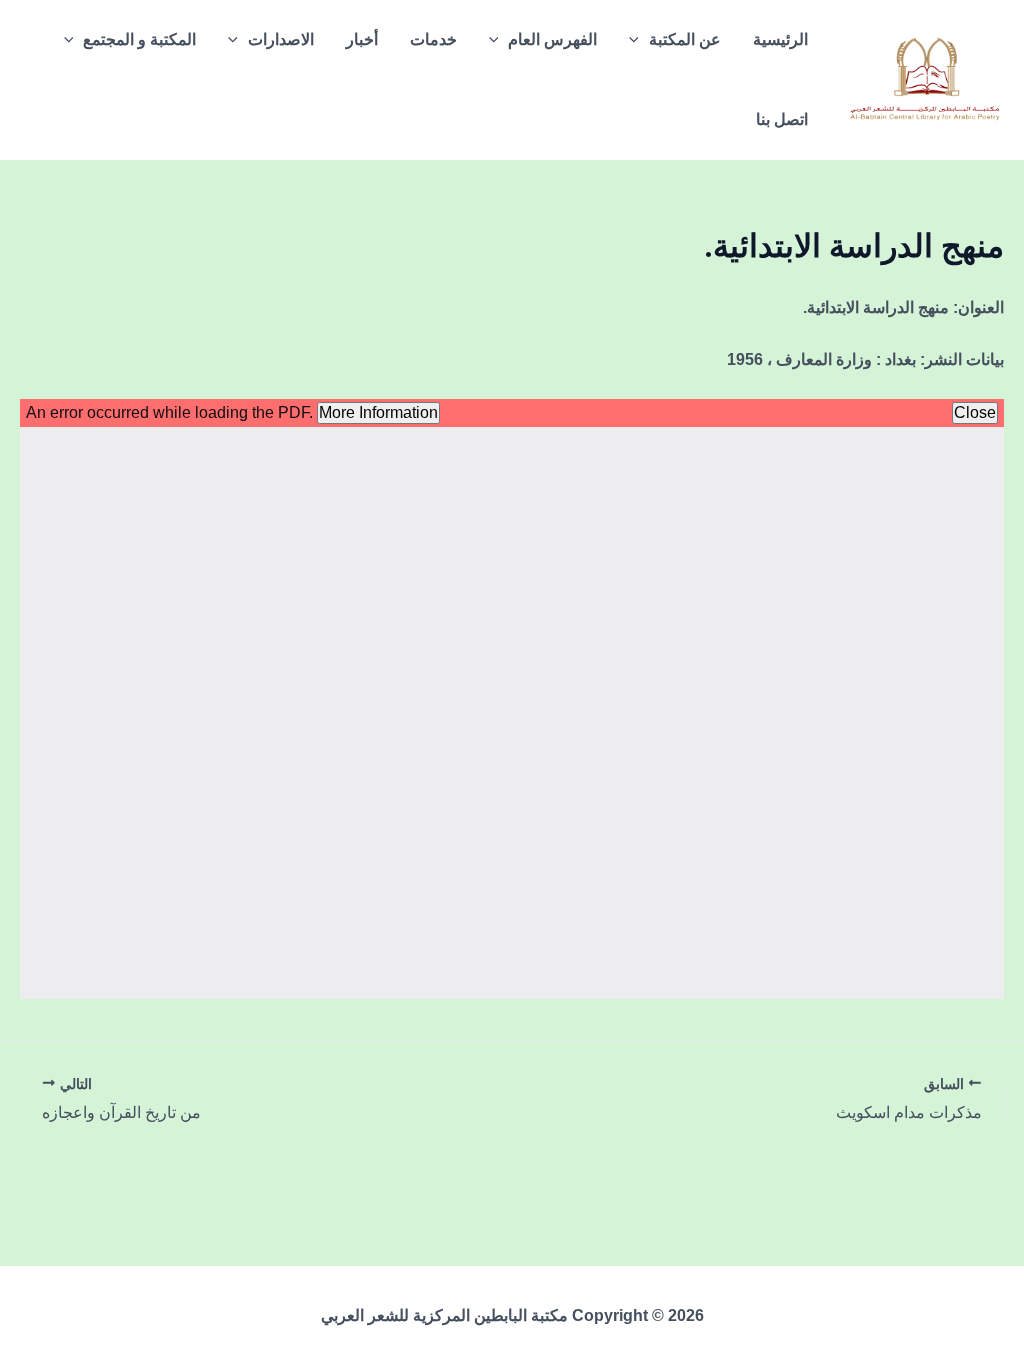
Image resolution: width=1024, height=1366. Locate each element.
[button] (639, 40)
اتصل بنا (782, 119)
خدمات (433, 39)
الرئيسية (780, 39)
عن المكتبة (685, 39)
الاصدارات (281, 39)
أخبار (362, 39)
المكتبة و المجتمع (139, 39)
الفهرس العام (552, 39)
